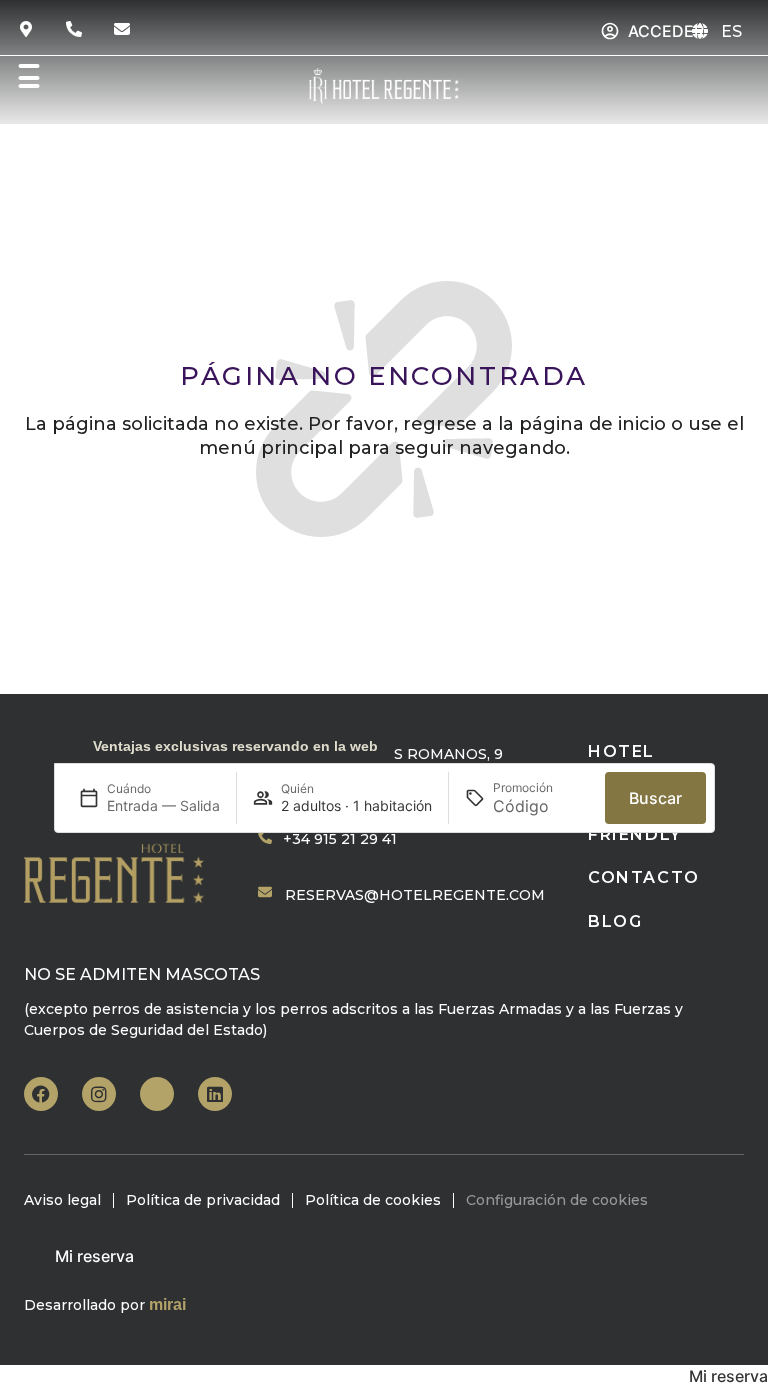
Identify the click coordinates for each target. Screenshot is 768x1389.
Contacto (644, 877)
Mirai (167, 1304)
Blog (615, 921)
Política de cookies (373, 1200)
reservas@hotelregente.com (415, 895)
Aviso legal (62, 1200)
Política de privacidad (203, 1200)
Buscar (655, 798)
